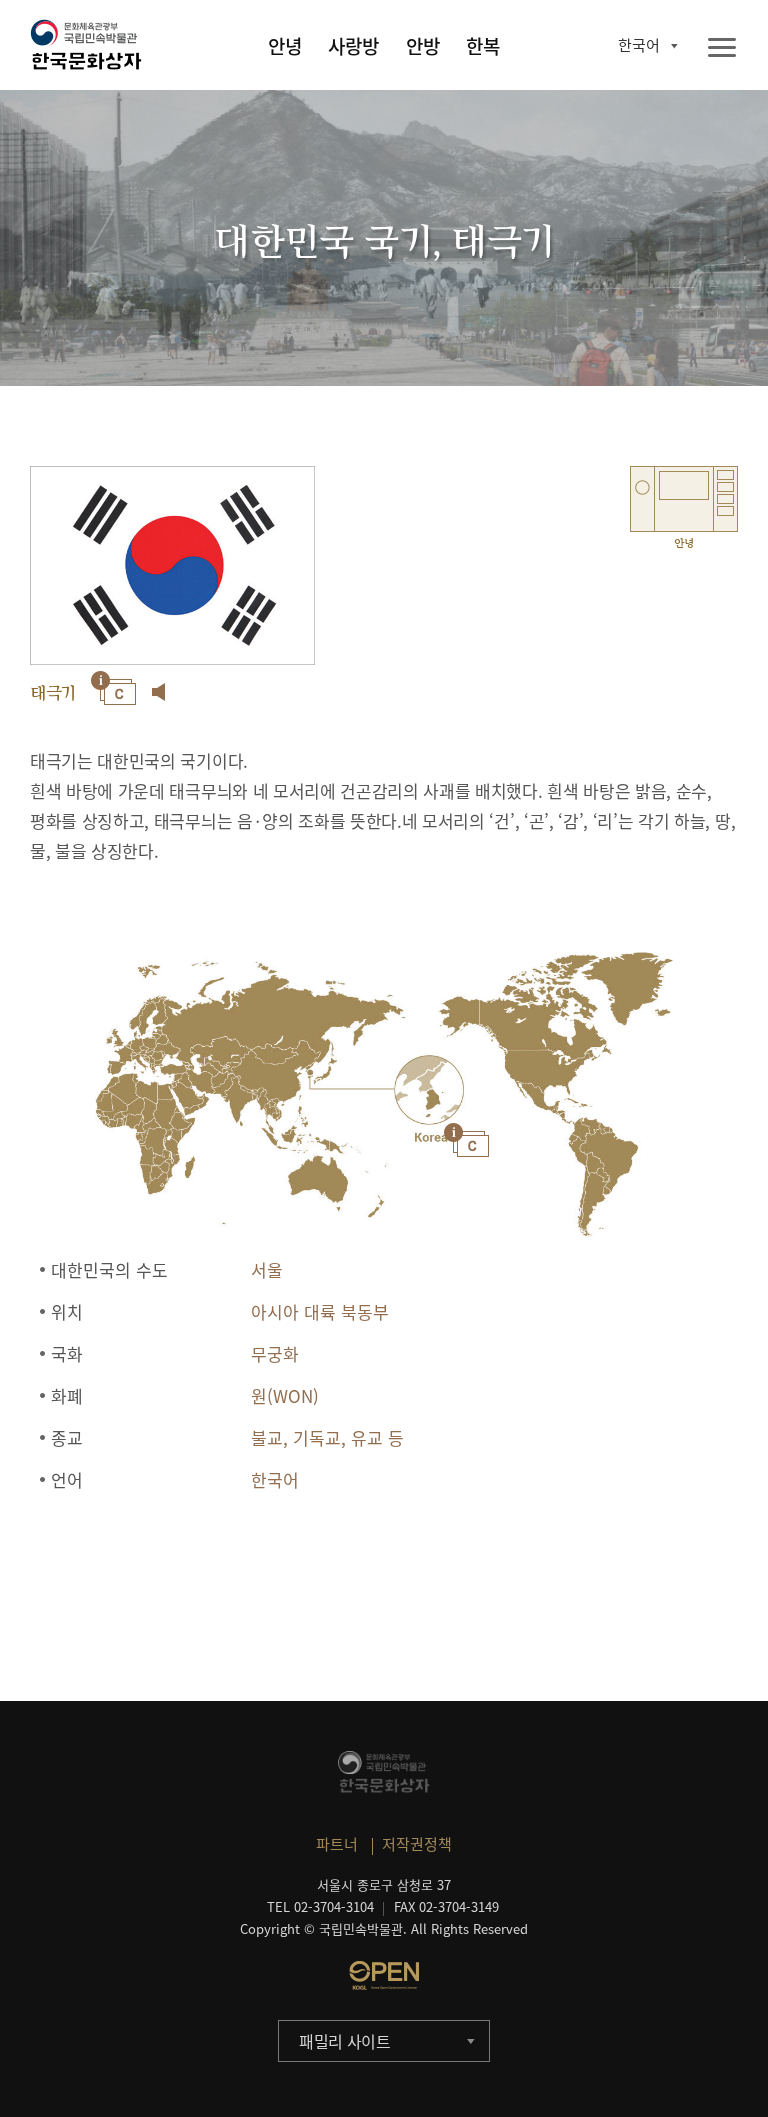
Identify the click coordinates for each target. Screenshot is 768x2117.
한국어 (639, 45)
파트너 (337, 1844)
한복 (483, 46)
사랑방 (353, 46)
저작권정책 (417, 1844)
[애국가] (159, 692)
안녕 (285, 46)
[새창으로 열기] (384, 1975)
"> (428, 1092)
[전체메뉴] (722, 48)
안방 (423, 46)
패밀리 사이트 (345, 2041)
